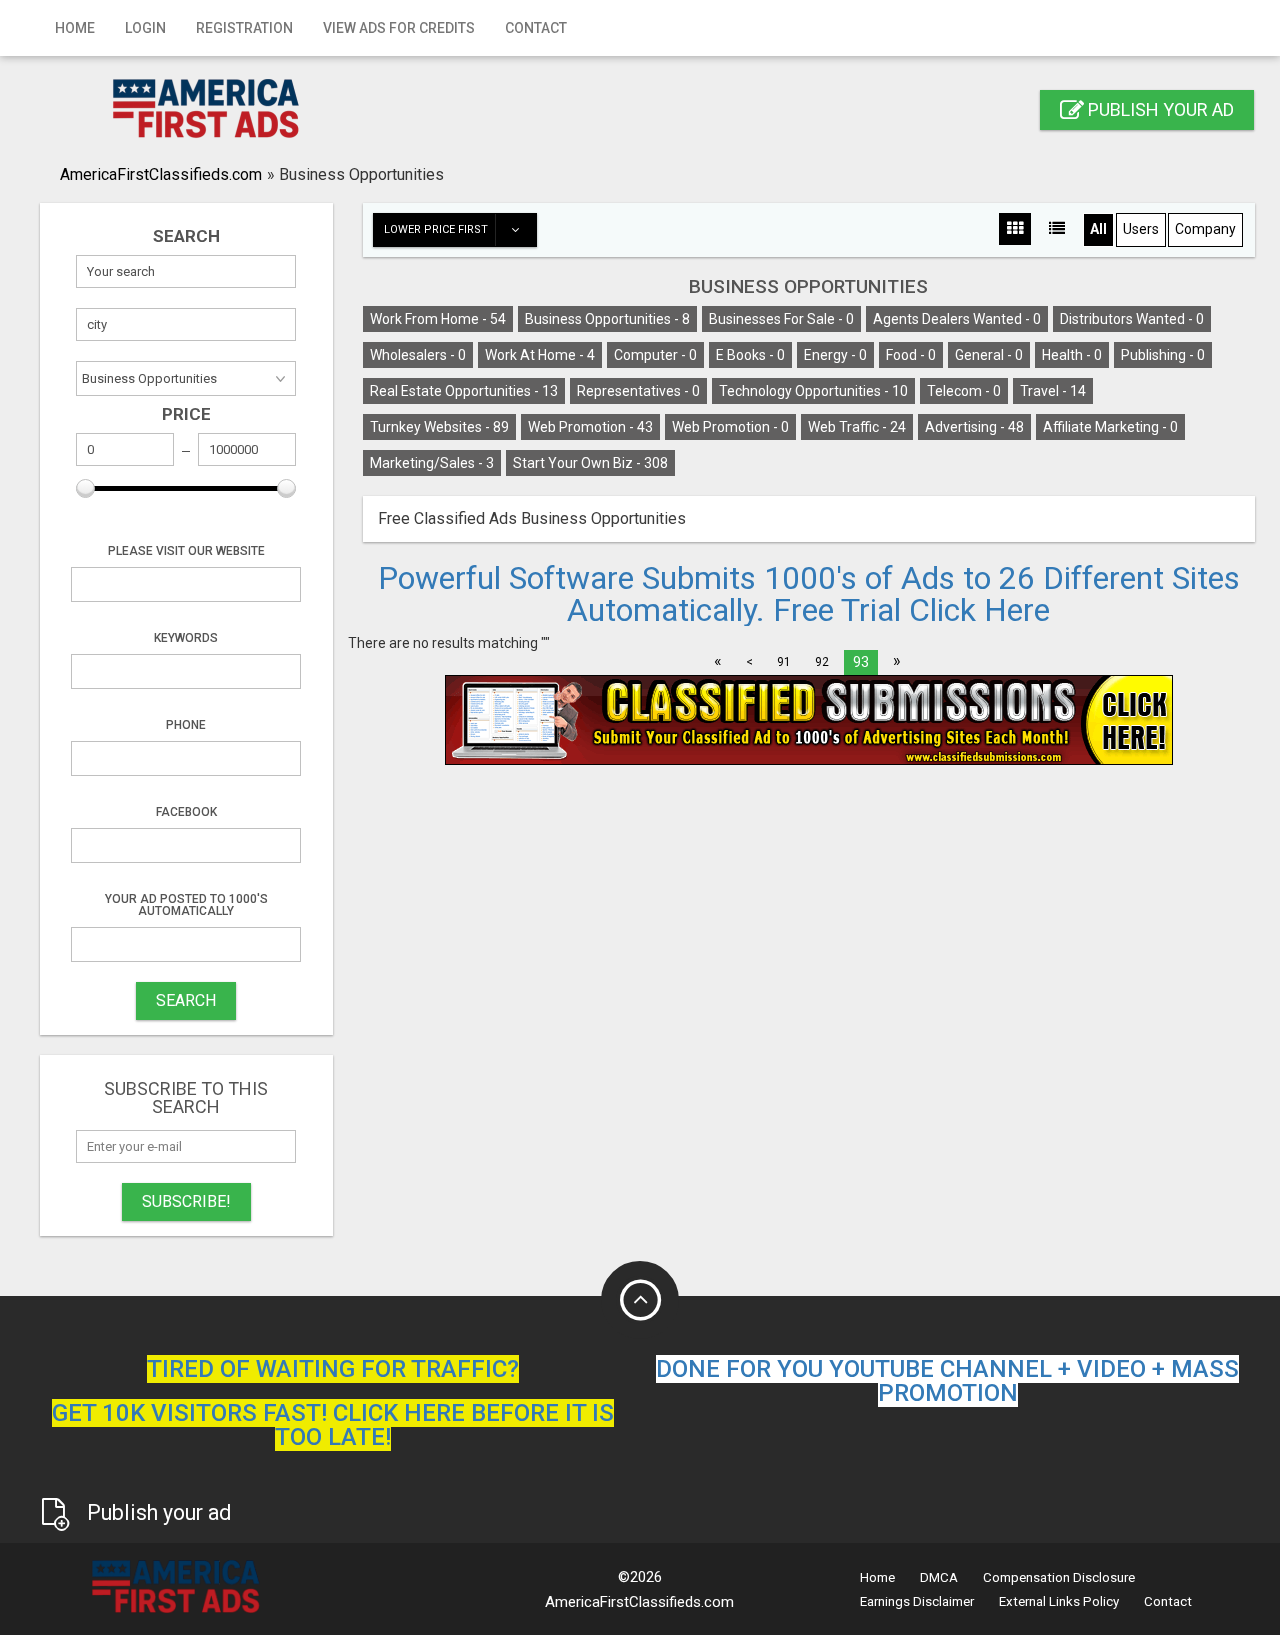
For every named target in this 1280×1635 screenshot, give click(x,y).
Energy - (835, 355)
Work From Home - (438, 319)
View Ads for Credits (399, 28)
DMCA (939, 1577)
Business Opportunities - (607, 319)
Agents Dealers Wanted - (957, 319)
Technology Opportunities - (813, 391)
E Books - (750, 355)
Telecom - (964, 391)
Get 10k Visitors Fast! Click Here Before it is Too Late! (333, 1425)
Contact (536, 28)
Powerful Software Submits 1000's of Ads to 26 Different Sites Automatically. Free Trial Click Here (809, 594)
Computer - (655, 355)
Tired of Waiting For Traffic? (333, 1369)
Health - (1072, 355)
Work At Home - (540, 355)
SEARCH (186, 1000)
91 (784, 662)
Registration (244, 28)
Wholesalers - (418, 355)
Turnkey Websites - (439, 427)
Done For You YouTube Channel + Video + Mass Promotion (947, 1381)
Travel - (1053, 391)
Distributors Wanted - (1132, 319)
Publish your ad (1159, 109)
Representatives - (638, 391)
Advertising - (974, 427)
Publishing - (1163, 355)
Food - (911, 355)
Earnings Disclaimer (917, 1601)
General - (989, 355)
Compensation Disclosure (1059, 1577)
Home (75, 28)
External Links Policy (1059, 1601)
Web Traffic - (857, 427)
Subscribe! (186, 1201)
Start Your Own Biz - (590, 463)
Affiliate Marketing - (1110, 427)
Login (145, 28)
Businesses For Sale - (781, 319)
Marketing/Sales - (432, 463)
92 (822, 662)
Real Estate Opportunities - (464, 391)
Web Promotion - (590, 427)
